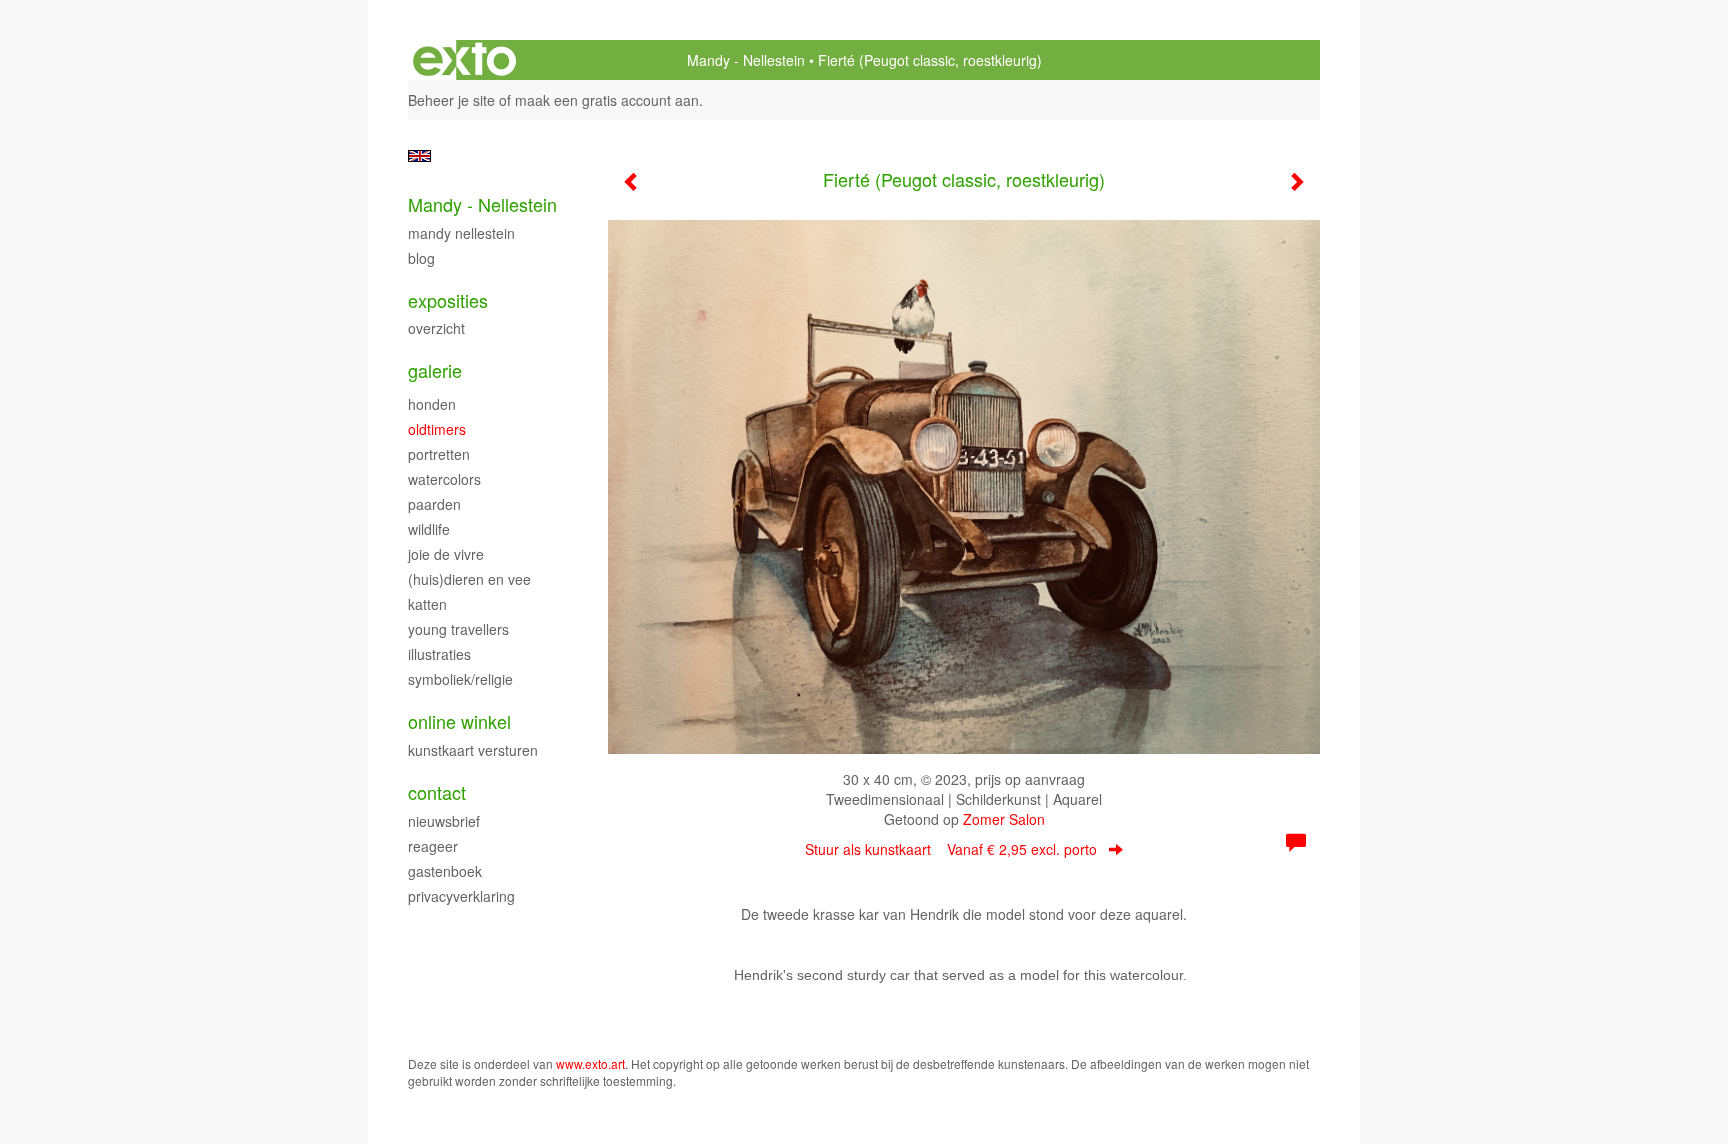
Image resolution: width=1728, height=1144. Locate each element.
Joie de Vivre (446, 554)
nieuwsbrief (444, 821)
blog (421, 258)
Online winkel (459, 721)
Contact (437, 792)
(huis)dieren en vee (469, 579)
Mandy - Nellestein (746, 60)
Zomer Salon (1004, 819)
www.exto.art (590, 1063)
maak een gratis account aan (607, 100)
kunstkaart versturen (473, 750)
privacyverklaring (461, 896)
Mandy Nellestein (461, 233)
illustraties (439, 654)
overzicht (436, 328)
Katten (427, 604)
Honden (432, 404)
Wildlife (429, 529)
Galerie (435, 370)
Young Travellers (458, 629)
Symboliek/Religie (460, 679)
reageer (433, 846)
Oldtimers (437, 429)
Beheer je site (451, 100)
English (419, 156)
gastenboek (445, 871)
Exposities (448, 300)
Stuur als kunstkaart (951, 849)
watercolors (444, 479)
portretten (439, 454)
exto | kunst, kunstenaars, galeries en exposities (464, 60)
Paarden (434, 504)
